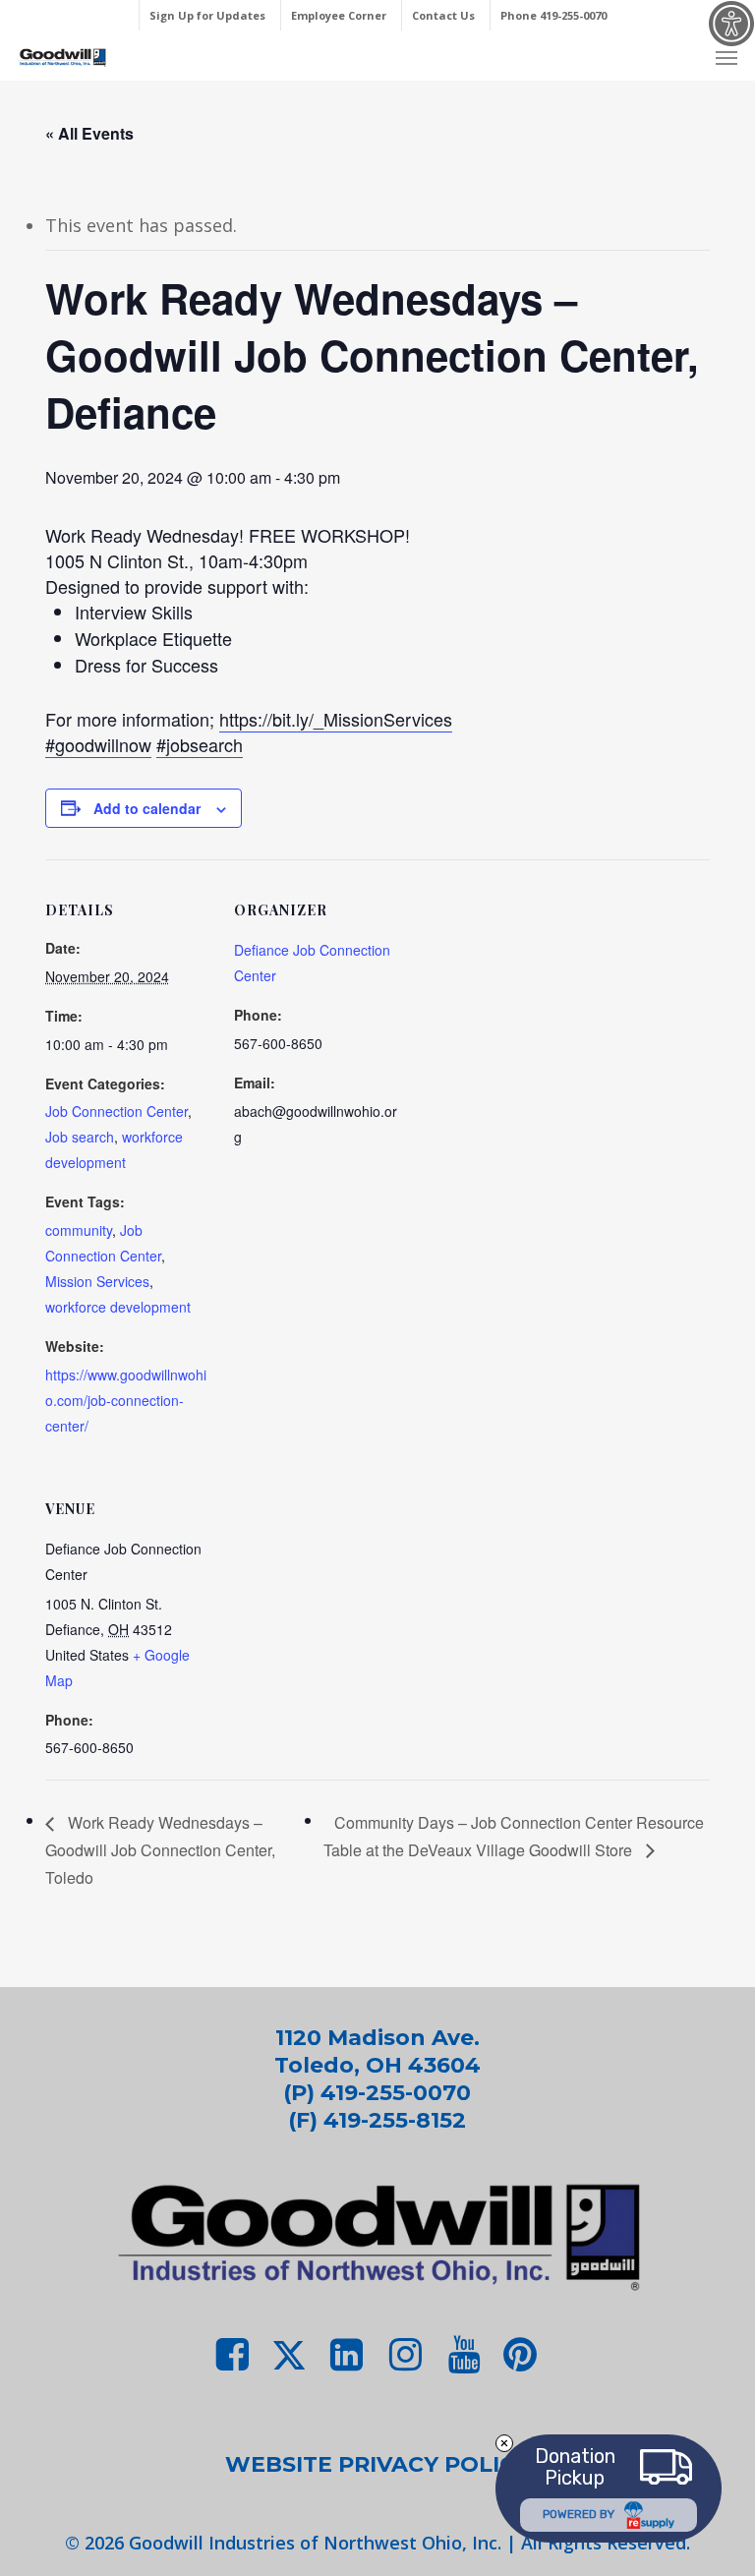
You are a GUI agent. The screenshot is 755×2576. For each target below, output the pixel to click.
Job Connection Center (116, 1111)
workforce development (118, 1307)
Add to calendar (147, 808)
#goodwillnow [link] (98, 744)
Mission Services (97, 1281)
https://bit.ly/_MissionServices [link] (336, 719)
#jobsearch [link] (200, 744)
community (79, 1230)
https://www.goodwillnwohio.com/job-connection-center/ (126, 1400)
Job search (80, 1137)
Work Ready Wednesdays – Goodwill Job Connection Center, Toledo (160, 1850)
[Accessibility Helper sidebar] (731, 24)
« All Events (89, 133)
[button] (726, 57)
